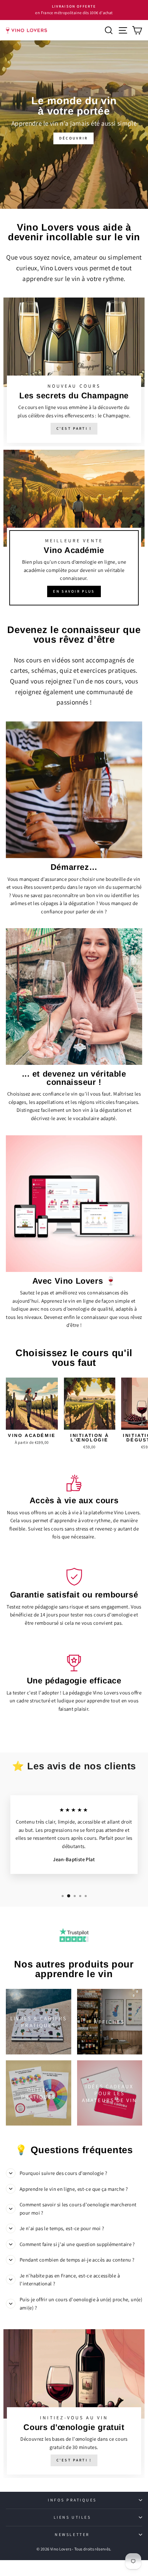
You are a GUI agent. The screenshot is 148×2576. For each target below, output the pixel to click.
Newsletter (72, 2534)
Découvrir (74, 138)
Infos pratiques (72, 2500)
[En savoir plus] (74, 531)
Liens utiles (72, 2517)
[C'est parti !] (74, 372)
